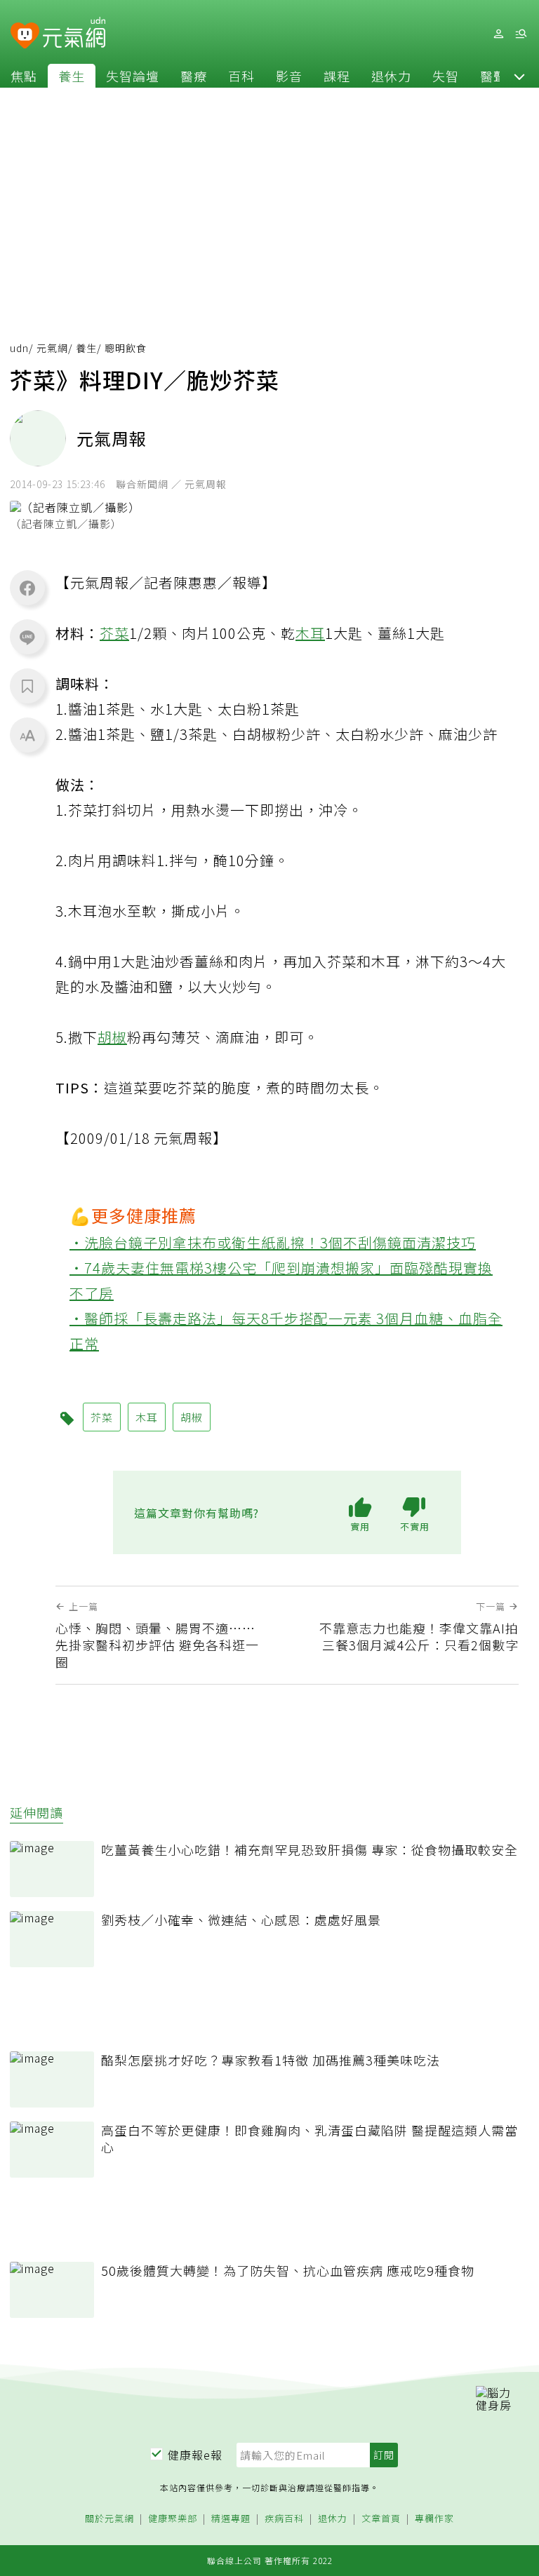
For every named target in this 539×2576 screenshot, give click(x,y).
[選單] (521, 34)
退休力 (391, 76)
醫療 (194, 76)
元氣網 (52, 348)
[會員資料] (498, 34)
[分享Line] (27, 637)
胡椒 (112, 1037)
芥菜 (114, 633)
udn (19, 348)
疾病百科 (284, 2519)
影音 (289, 76)
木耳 (310, 633)
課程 (337, 76)
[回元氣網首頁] (74, 34)
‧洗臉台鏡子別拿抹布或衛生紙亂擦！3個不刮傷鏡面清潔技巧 (273, 1242)
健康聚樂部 (173, 2519)
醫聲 (493, 76)
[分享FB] (27, 588)
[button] (519, 76)
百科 (241, 76)
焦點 (24, 76)
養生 (72, 76)
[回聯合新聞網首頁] (25, 36)
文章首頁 (381, 2519)
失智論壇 (133, 76)
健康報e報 (195, 2455)
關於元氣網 (109, 2519)
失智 (446, 76)
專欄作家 (434, 2519)
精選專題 (231, 2519)
